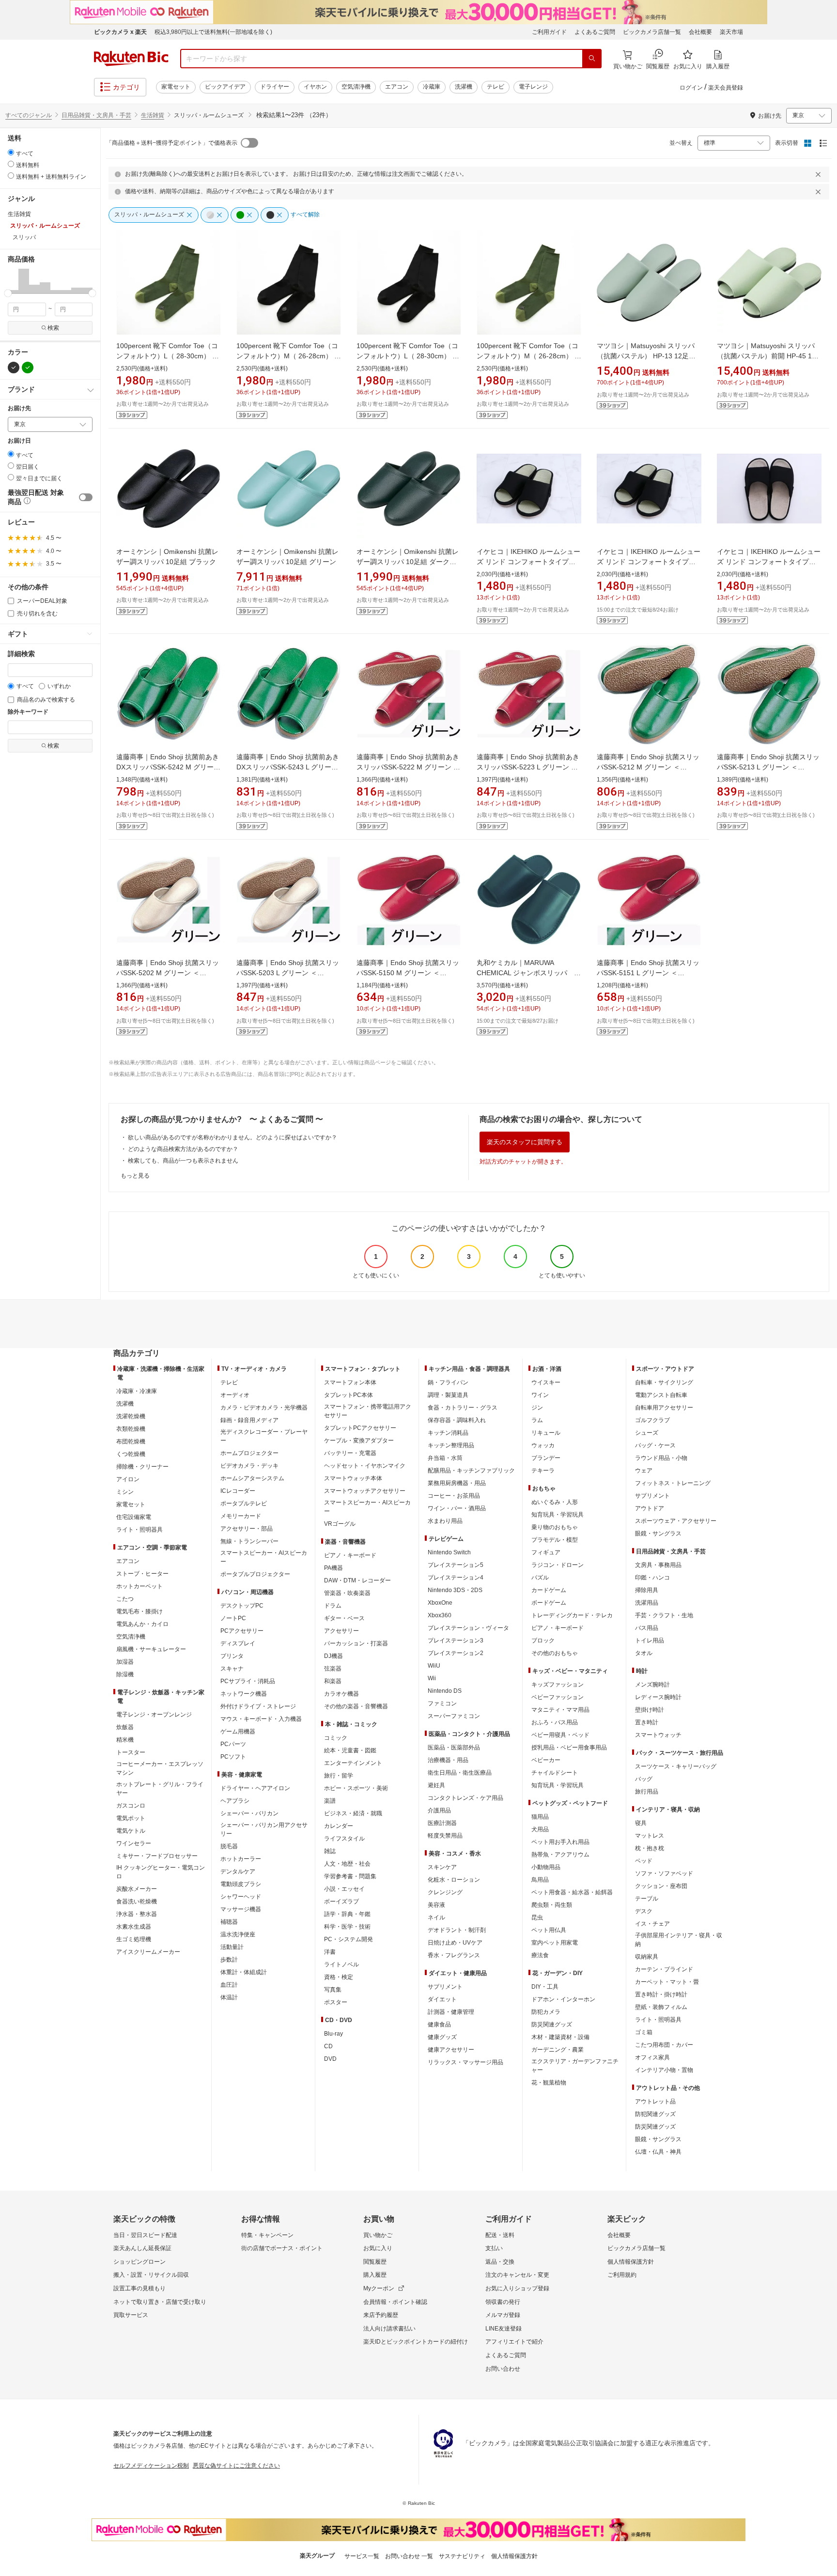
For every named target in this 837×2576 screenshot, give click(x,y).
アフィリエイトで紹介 (514, 2342)
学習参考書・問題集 (350, 1876)
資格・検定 (339, 1977)
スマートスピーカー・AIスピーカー (264, 1557)
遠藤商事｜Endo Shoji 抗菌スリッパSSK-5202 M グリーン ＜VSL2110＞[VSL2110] (168, 973)
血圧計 (229, 1985)
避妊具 (436, 1785)
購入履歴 (375, 2275)
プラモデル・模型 (555, 1540)
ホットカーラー (241, 1859)
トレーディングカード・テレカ (572, 1615)
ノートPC (233, 1618)
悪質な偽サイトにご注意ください (236, 2466)
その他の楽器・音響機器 (356, 1706)
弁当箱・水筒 (445, 1458)
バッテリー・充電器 (350, 1453)
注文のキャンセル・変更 (517, 2275)
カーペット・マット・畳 (667, 1982)
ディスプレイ (238, 1643)
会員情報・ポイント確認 (395, 2302)
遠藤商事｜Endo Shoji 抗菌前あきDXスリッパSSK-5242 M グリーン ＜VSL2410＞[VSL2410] (168, 767)
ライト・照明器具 (139, 1530)
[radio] (11, 152)
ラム (537, 1420)
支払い (494, 2248)
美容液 (436, 1905)
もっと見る (135, 1176)
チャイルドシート (555, 1773)
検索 (53, 328)
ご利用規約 (622, 2275)
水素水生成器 (134, 1927)
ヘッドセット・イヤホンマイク (365, 1466)
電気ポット (131, 1818)
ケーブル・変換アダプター (359, 1441)
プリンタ (232, 1656)
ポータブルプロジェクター (255, 1574)
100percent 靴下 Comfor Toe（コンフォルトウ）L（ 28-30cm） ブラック (408, 356)
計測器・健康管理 (451, 2012)
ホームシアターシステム (252, 1478)
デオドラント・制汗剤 (457, 1930)
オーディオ (235, 1395)
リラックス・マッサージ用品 (465, 2062)
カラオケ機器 (341, 1694)
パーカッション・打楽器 (356, 1643)
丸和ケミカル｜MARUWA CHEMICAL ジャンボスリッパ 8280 (525, 973)
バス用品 (647, 1628)
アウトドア (650, 1508)
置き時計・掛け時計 (661, 1994)
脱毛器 (229, 1846)
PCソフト (233, 1757)
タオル (644, 1653)
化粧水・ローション (454, 1880)
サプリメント (445, 1987)
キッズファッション (558, 1685)
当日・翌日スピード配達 (145, 2235)
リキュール (546, 1433)
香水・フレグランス (454, 1955)
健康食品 (439, 2024)
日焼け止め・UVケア (455, 1943)
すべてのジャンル (29, 115)
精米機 (125, 1740)
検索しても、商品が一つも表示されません (183, 1161)
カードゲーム (549, 1590)
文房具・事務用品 (658, 1565)
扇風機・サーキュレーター (151, 1649)
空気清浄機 (356, 87)
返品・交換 (500, 2262)
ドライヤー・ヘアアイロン (255, 1788)
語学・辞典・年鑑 (347, 1914)
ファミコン (442, 1703)
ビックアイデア (225, 87)
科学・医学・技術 (347, 1927)
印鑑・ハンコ (652, 1578)
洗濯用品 (647, 1603)
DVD (330, 2059)
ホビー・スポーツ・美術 (356, 1788)
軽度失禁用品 (445, 1836)
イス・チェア (652, 1924)
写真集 (333, 1990)
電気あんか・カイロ (142, 1624)
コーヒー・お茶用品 (454, 1496)
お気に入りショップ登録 (517, 2288)
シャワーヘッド (241, 1897)
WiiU (434, 1666)
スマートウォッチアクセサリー (365, 1491)
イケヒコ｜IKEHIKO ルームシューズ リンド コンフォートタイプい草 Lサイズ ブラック (528, 562)
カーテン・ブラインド (664, 1969)
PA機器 (333, 1568)
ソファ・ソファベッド (664, 1873)
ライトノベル (341, 1964)
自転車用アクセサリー (664, 1408)
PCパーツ (233, 1744)
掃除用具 (647, 1590)
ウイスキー (546, 1382)
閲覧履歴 (375, 2262)
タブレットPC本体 (349, 1395)
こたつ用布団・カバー (664, 2045)
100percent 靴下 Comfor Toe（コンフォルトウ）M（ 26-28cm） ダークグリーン (529, 356)
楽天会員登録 (726, 88)
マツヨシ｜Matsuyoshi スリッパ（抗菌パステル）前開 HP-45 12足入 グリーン (766, 356)
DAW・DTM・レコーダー (357, 1580)
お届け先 (19, 408)
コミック (336, 1738)
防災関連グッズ (552, 2024)
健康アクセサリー (451, 2050)
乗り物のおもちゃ (555, 1527)
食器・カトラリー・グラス (463, 1408)
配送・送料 (500, 2235)
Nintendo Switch (449, 1552)
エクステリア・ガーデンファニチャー (575, 2066)
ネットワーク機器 (244, 1694)
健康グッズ (442, 2037)
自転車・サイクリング (664, 1382)
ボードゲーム (549, 1603)
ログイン (691, 88)
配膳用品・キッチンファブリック (471, 1471)
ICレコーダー (238, 1491)
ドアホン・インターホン (563, 1999)
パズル (540, 1578)
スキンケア (442, 1867)
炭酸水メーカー (137, 1889)
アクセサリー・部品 (247, 1529)
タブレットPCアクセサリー (360, 1428)
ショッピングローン (139, 2262)
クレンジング (445, 1892)
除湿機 (125, 1674)
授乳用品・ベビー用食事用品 (569, 1748)
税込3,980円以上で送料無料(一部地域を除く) (213, 32)
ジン (537, 1408)
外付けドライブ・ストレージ (258, 1706)
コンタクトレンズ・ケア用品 (465, 1798)
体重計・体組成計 (244, 1972)
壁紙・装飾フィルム (661, 2007)
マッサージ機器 (241, 1909)
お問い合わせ (503, 2369)
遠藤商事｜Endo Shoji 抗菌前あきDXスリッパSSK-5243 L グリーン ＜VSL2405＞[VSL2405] (288, 767)
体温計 (229, 1997)
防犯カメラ (546, 2012)
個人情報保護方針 (631, 2262)
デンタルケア (238, 1871)
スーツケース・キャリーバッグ (676, 1766)
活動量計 (232, 1947)
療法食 (540, 1955)
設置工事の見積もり (139, 2288)
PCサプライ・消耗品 (248, 1681)
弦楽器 (333, 1669)
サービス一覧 (362, 2556)
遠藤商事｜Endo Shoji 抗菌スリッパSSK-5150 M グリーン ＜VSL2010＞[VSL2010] (408, 973)
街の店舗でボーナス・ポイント (282, 2248)
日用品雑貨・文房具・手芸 (96, 115)
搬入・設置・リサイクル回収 (151, 2275)
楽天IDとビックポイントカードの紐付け (416, 2342)
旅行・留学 (339, 1776)
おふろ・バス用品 (555, 1722)
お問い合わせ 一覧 (409, 2556)
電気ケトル (131, 1831)
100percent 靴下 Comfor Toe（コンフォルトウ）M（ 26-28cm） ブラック (289, 356)
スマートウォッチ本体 (353, 1478)
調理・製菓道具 (448, 1395)
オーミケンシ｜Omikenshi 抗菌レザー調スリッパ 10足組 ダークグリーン (408, 562)
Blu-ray (333, 2034)
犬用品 (540, 1829)
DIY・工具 (545, 1987)
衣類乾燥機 (131, 1429)
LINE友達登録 (504, 2329)
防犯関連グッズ (655, 2114)
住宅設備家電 (134, 1517)
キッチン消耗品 (448, 1433)
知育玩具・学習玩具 (558, 1515)
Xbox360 (440, 1615)
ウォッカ (543, 1445)
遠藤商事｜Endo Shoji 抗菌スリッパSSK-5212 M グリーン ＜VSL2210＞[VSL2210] (648, 767)
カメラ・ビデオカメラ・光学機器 (264, 1408)
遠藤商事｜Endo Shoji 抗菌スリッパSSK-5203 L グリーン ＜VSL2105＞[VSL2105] (288, 973)
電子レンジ (533, 87)
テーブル (647, 1899)
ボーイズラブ (341, 1901)
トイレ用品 (650, 1641)
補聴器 (229, 1922)
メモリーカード (241, 1516)
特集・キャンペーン (267, 2235)
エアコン (397, 87)
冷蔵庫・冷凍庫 (137, 1391)
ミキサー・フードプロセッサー (157, 1856)
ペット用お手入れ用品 (560, 1842)
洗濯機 (464, 87)
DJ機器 (333, 1656)
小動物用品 (546, 1867)
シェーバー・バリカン (249, 1813)
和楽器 (333, 1681)
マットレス (650, 1836)
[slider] (8, 293)
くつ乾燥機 (131, 1454)
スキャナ (232, 1669)
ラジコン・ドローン (558, 1565)
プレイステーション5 (456, 1565)
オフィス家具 (652, 2057)
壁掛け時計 (650, 1710)
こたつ (125, 1599)
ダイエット (442, 1999)
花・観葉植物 (549, 2083)
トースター (131, 1752)
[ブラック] (14, 368)
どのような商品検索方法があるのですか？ (183, 1149)
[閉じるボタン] (820, 174)
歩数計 (229, 1960)
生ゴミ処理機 (134, 1939)
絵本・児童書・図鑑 (350, 1750)
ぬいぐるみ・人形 (555, 1502)
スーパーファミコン (454, 1716)
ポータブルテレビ (244, 1503)
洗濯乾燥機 (131, 1416)
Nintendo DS (445, 1691)
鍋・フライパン (448, 1382)
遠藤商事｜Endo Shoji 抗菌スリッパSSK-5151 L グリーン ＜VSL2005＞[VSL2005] (648, 973)
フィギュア (546, 1552)
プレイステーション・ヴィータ (468, 1628)
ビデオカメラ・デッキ (249, 1466)
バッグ (644, 1779)
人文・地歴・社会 (347, 1864)
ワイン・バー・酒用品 (457, 1508)
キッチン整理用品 (451, 1445)
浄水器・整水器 (137, 1914)
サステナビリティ (462, 2556)
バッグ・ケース (655, 1445)
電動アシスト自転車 (661, 1395)
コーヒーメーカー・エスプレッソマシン (160, 1768)
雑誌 (330, 1851)
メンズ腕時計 (652, 1685)
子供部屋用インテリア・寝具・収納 (679, 1940)
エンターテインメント (353, 1763)
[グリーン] (28, 368)
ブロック (543, 1641)
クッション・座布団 (661, 1886)
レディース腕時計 (658, 1697)
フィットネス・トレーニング (673, 1483)
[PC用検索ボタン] (592, 59)
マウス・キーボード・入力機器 (261, 1719)
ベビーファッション (558, 1697)
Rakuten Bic (131, 59)
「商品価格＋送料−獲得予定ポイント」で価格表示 (172, 143)
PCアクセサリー (242, 1631)
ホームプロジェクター (249, 1453)
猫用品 (540, 1817)
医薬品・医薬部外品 (454, 1748)
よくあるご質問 (595, 32)
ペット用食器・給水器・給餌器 (572, 1892)
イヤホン (315, 87)
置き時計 (647, 1722)
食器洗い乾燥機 (137, 1901)
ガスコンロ (131, 1806)
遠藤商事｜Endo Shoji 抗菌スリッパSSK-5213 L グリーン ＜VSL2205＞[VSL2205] (768, 767)
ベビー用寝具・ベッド (560, 1735)
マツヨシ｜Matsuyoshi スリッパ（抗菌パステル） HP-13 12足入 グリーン (646, 356)
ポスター (336, 2002)
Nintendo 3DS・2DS (455, 1590)
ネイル (436, 1917)
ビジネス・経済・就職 (353, 1813)
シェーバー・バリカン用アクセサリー (264, 1829)
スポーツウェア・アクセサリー (676, 1521)
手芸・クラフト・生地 (664, 1615)
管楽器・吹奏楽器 (347, 1593)
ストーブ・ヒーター (142, 1574)
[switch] (86, 497)
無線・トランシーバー (249, 1541)
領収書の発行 (503, 2302)
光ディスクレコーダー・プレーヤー (264, 1436)
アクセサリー (341, 1631)
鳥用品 (540, 1880)
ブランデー (546, 1458)
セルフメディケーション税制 (151, 2466)
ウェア (644, 1471)
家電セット (176, 87)
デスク (644, 1911)
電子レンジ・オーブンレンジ (154, 1715)
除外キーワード (28, 712)
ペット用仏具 (549, 1930)
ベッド (644, 1861)
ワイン (540, 1395)
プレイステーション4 (456, 1578)
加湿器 (125, 1662)
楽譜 (330, 1801)
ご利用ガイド (549, 32)
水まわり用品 (445, 1521)
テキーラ (543, 1471)
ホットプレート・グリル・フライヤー (160, 1789)
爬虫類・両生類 (552, 1905)
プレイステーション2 (456, 1653)
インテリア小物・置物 (664, 2070)
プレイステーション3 (456, 1641)
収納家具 (647, 1957)
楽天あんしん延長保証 (142, 2248)
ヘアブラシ (235, 1801)
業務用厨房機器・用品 (457, 1483)
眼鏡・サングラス (658, 1533)
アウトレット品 (655, 2101)
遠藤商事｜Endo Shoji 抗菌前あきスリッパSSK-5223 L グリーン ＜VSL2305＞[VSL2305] (528, 767)
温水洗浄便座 (238, 1934)
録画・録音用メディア (249, 1420)
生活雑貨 (153, 115)
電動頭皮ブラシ (241, 1884)
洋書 (330, 1952)
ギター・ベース (344, 1618)
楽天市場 (731, 32)
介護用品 (439, 1810)
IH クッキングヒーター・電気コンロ (161, 1872)
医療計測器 (442, 1823)
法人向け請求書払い (389, 2329)
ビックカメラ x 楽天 (120, 32)
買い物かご (378, 2235)
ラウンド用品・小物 (661, 1458)
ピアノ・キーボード (350, 1555)
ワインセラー (134, 1843)
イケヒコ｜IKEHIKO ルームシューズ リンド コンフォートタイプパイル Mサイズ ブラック (769, 562)
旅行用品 (647, 1792)
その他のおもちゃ (555, 1653)
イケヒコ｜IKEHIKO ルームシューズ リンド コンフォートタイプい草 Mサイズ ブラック (649, 562)
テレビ (496, 87)
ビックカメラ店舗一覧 (652, 32)
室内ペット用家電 (555, 1943)
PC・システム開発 (349, 1939)
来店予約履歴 (381, 2315)
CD (328, 2046)
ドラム (333, 1606)
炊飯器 (125, 1727)
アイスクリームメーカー (148, 1952)
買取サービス (131, 2315)
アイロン (128, 1479)
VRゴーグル (340, 1524)
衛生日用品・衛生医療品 (460, 1773)
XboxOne (440, 1603)
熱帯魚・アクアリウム (560, 1855)
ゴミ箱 (644, 2032)
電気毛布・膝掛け (139, 1611)
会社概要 (700, 32)
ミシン (125, 1492)
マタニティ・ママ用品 (560, 1710)
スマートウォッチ (658, 1735)
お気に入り (378, 2248)
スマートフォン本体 (350, 1382)
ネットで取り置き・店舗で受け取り (160, 2302)
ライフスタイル (344, 1839)
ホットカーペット (139, 1586)
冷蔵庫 (432, 87)
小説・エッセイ (344, 1889)
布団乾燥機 (131, 1441)
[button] (13, 281)
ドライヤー (275, 87)
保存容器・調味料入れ (457, 1420)
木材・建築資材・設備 (560, 2037)
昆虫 (537, 1917)
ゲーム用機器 (238, 1732)
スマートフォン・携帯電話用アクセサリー (368, 1411)
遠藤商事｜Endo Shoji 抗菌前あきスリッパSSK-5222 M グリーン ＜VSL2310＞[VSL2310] (408, 767)
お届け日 (19, 441)
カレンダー (339, 1826)
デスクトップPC (242, 1606)
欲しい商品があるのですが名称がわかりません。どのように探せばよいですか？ (232, 1137)
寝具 (641, 1823)
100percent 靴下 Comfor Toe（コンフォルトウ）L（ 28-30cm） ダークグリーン (168, 356)
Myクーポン (379, 2288)
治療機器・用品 (448, 1760)
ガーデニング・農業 (558, 2050)
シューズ (647, 1433)
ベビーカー (546, 1760)
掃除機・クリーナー (142, 1467)
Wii (432, 1678)
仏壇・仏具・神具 (658, 2152)
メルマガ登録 (503, 2315)
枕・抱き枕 (650, 1848)
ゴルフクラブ (652, 1420)
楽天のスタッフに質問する (525, 1142)
